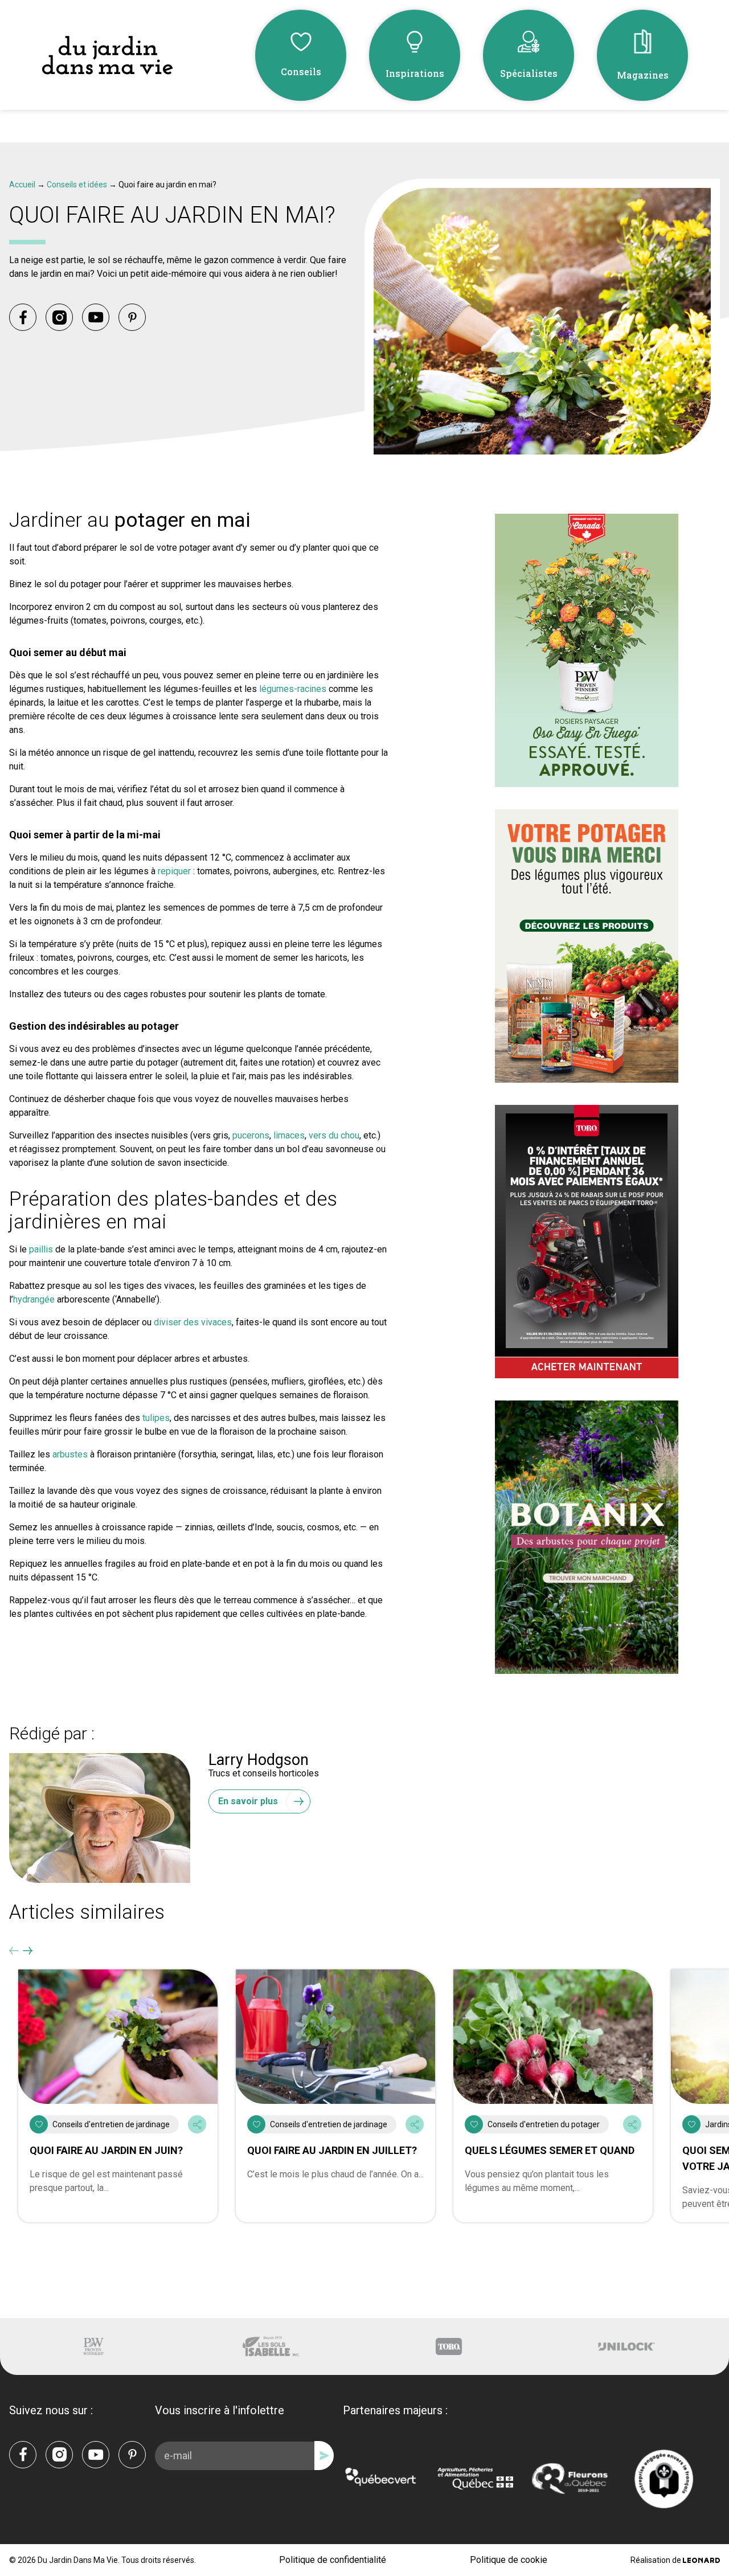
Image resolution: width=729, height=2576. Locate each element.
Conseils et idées (77, 185)
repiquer (174, 871)
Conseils (301, 71)
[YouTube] (96, 317)
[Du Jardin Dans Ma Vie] (107, 56)
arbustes (70, 1454)
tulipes (156, 1418)
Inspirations (415, 73)
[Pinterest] (132, 317)
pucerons (251, 1135)
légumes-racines (293, 689)
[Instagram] (59, 317)
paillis (42, 1249)
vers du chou (334, 1135)
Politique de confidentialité (333, 2560)
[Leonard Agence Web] (701, 2560)
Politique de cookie (509, 2560)
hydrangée (34, 1299)
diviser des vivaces (193, 1322)
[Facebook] (23, 317)
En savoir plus (248, 1801)
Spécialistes (529, 73)
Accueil (22, 185)
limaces (289, 1135)
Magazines (643, 75)
